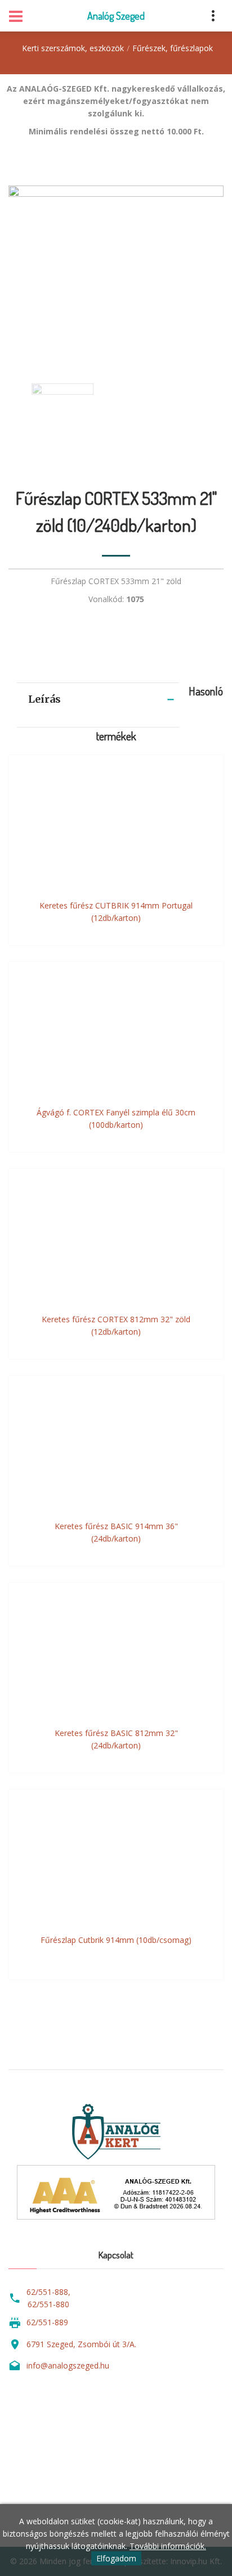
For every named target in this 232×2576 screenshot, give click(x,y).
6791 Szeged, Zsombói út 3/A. (81, 2344)
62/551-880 (48, 2304)
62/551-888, (48, 2292)
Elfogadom (116, 2558)
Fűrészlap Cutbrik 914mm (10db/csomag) (116, 1940)
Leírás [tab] (44, 699)
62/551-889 (47, 2322)
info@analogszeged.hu (68, 2365)
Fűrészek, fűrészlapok (173, 48)
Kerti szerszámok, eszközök (73, 48)
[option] (116, 273)
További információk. (168, 2546)
